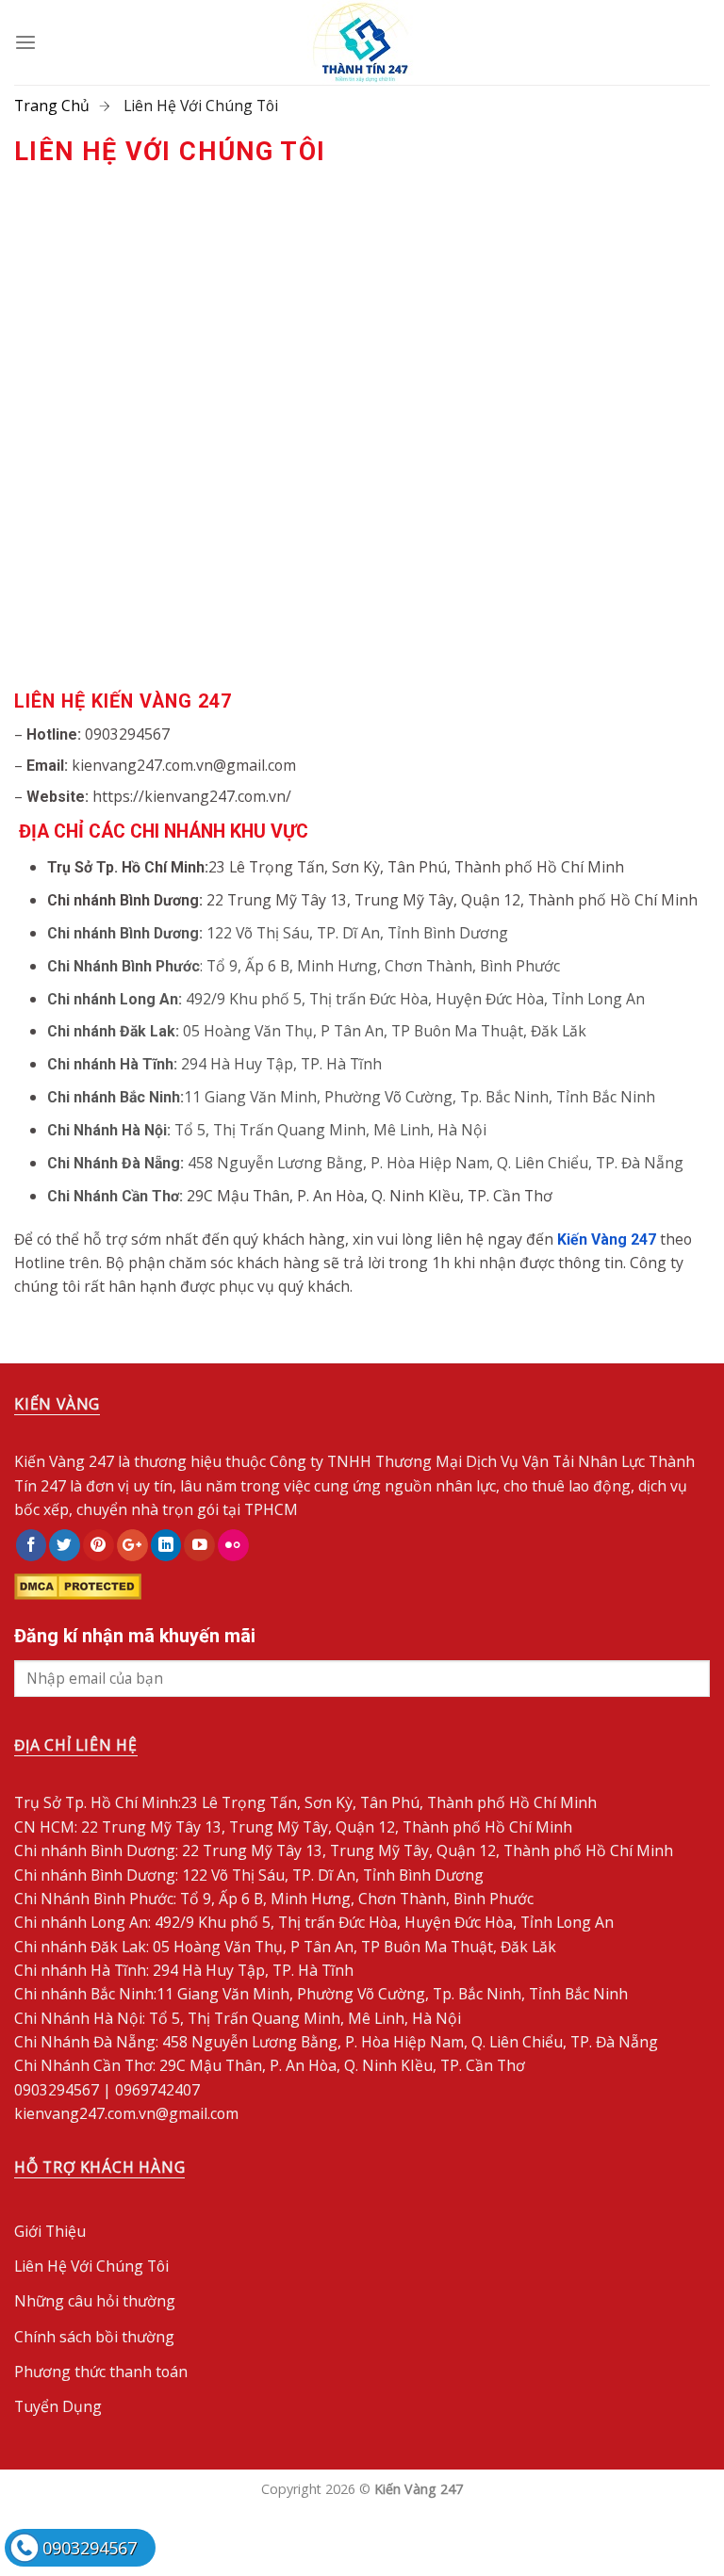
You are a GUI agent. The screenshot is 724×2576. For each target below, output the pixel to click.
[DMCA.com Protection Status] (78, 1585)
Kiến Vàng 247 (607, 1239)
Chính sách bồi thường (94, 2337)
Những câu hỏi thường (95, 2301)
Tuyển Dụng (58, 2406)
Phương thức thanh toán (101, 2372)
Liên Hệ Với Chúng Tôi (91, 2266)
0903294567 (90, 2548)
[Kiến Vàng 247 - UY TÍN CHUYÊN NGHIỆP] (362, 42)
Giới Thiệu (50, 2231)
